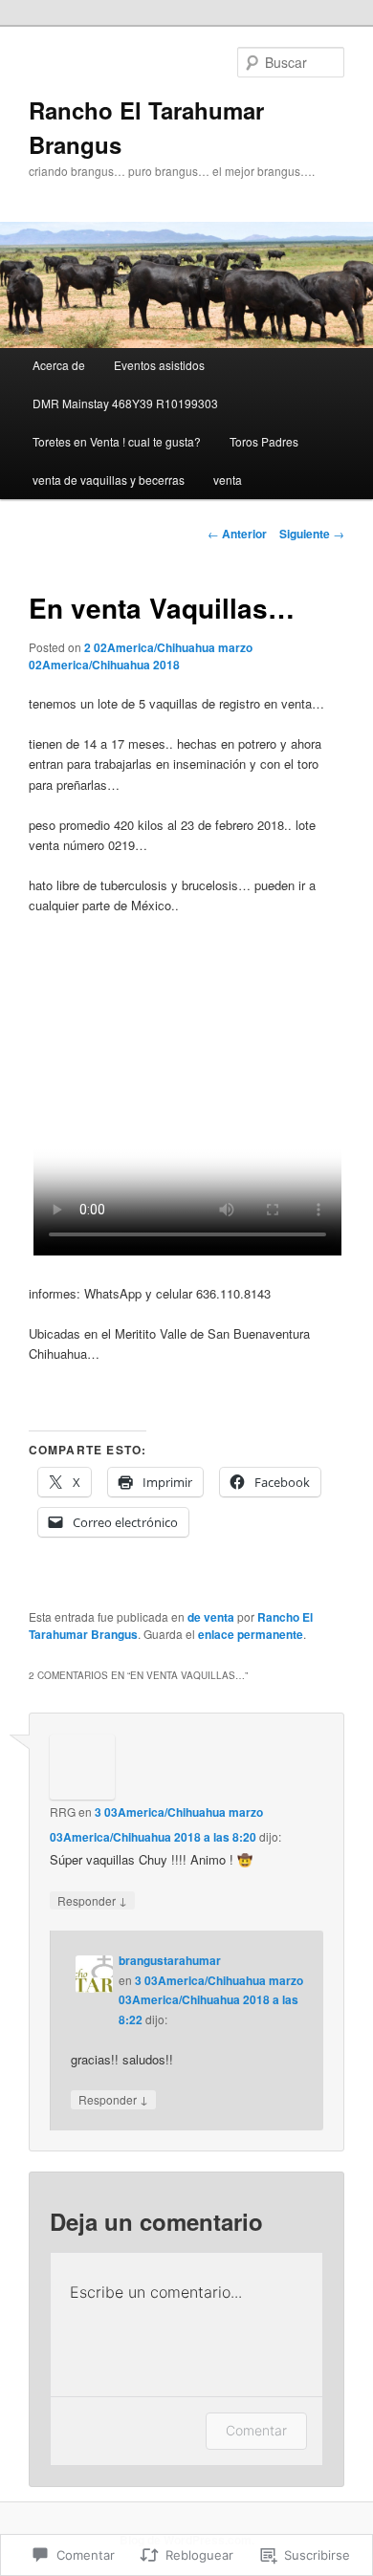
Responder (92, 1900)
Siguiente (312, 534)
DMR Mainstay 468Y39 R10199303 (125, 403)
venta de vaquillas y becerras (109, 480)
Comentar (256, 2430)
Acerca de (59, 365)
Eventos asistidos (159, 365)
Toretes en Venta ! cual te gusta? (117, 441)
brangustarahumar (170, 1960)
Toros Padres (264, 441)
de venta (211, 1617)
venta (228, 480)
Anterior (237, 534)
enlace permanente (251, 1634)
